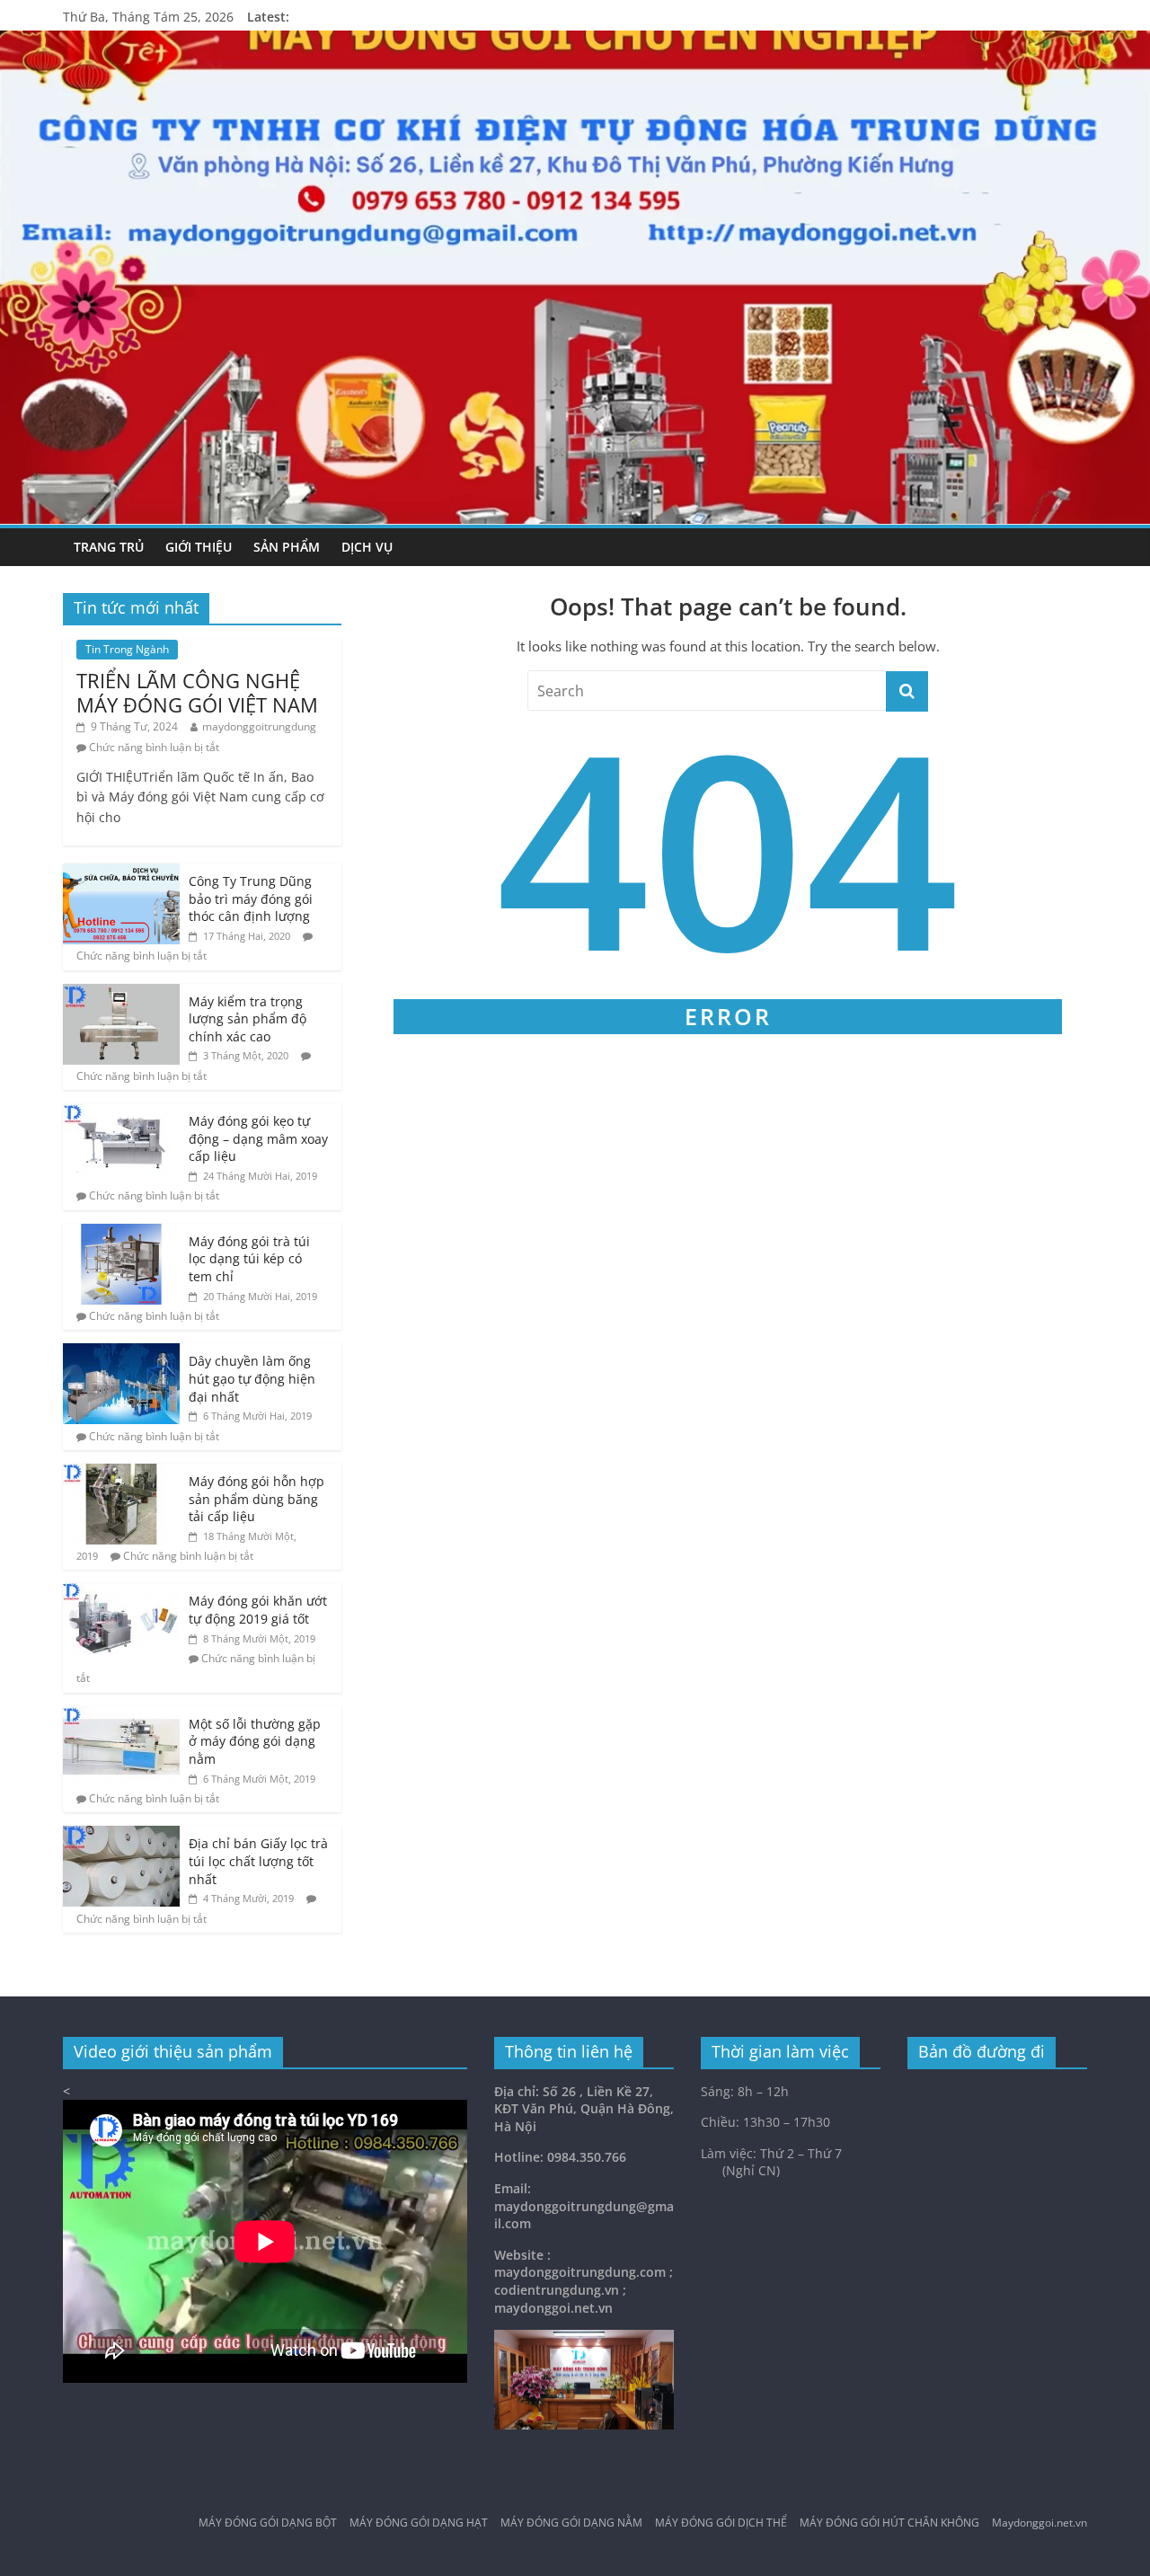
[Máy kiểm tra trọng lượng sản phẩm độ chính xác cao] (121, 993)
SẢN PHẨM (287, 547)
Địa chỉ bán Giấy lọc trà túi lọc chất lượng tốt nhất (258, 1861)
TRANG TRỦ (109, 547)
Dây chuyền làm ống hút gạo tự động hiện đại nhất (252, 1378)
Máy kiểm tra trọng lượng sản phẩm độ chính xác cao (248, 1019)
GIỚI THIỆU (199, 547)
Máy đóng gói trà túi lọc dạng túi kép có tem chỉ (249, 1259)
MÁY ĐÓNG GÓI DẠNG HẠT (419, 2523)
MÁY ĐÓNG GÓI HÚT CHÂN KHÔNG (889, 2523)
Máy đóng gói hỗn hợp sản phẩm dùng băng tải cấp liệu (257, 1499)
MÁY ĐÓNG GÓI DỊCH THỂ (721, 2523)
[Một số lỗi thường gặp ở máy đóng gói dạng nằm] (121, 1716)
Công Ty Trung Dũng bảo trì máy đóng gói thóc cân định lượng (251, 899)
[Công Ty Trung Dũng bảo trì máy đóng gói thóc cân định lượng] (121, 873)
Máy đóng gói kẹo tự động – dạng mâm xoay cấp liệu (258, 1138)
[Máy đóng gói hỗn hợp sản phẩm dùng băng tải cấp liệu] (121, 1473)
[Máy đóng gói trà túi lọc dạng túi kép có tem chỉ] (121, 1233)
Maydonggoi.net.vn (1039, 2523)
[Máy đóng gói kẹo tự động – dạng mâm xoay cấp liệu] (121, 1113)
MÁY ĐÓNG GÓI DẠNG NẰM (571, 2523)
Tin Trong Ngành (127, 649)
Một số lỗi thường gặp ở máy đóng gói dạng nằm (255, 1741)
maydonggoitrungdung (259, 726)
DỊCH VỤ (367, 547)
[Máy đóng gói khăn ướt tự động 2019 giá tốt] (121, 1593)
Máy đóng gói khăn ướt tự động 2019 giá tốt (258, 1610)
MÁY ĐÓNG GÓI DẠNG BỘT (268, 2523)
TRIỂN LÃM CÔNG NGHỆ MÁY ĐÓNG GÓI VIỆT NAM (197, 692)
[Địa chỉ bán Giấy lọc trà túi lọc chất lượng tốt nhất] (121, 1835)
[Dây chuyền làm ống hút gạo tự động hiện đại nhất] (121, 1353)
